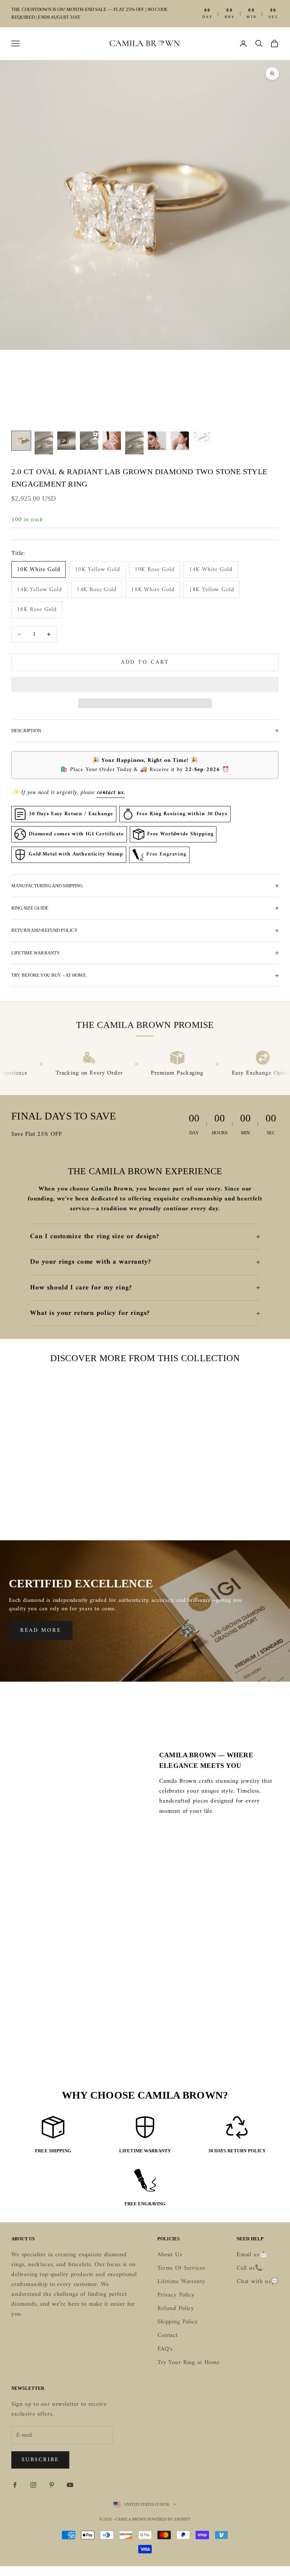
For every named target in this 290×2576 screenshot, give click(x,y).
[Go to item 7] (157, 441)
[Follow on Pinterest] (52, 2485)
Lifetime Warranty (181, 2282)
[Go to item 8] (180, 441)
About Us (170, 2255)
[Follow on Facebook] (15, 2485)
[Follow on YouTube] (70, 2485)
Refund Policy (176, 2309)
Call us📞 (250, 2268)
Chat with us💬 (258, 2282)
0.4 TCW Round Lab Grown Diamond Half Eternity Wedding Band (145, 1501)
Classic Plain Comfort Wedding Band (53, 1496)
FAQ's (165, 2349)
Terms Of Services (181, 2268)
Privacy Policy (176, 2295)
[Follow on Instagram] (33, 2485)
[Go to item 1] (21, 441)
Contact (168, 2335)
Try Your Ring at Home (188, 2363)
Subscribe (40, 2460)
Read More (41, 1630)
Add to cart (145, 662)
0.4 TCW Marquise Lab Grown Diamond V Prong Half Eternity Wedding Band (237, 1501)
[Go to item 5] (112, 441)
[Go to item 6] (134, 443)
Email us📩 (252, 2255)
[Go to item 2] (44, 443)
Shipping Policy (178, 2322)
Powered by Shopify (169, 2519)
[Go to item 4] (89, 441)
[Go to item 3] (66, 441)
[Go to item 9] (202, 437)
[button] (145, 684)
